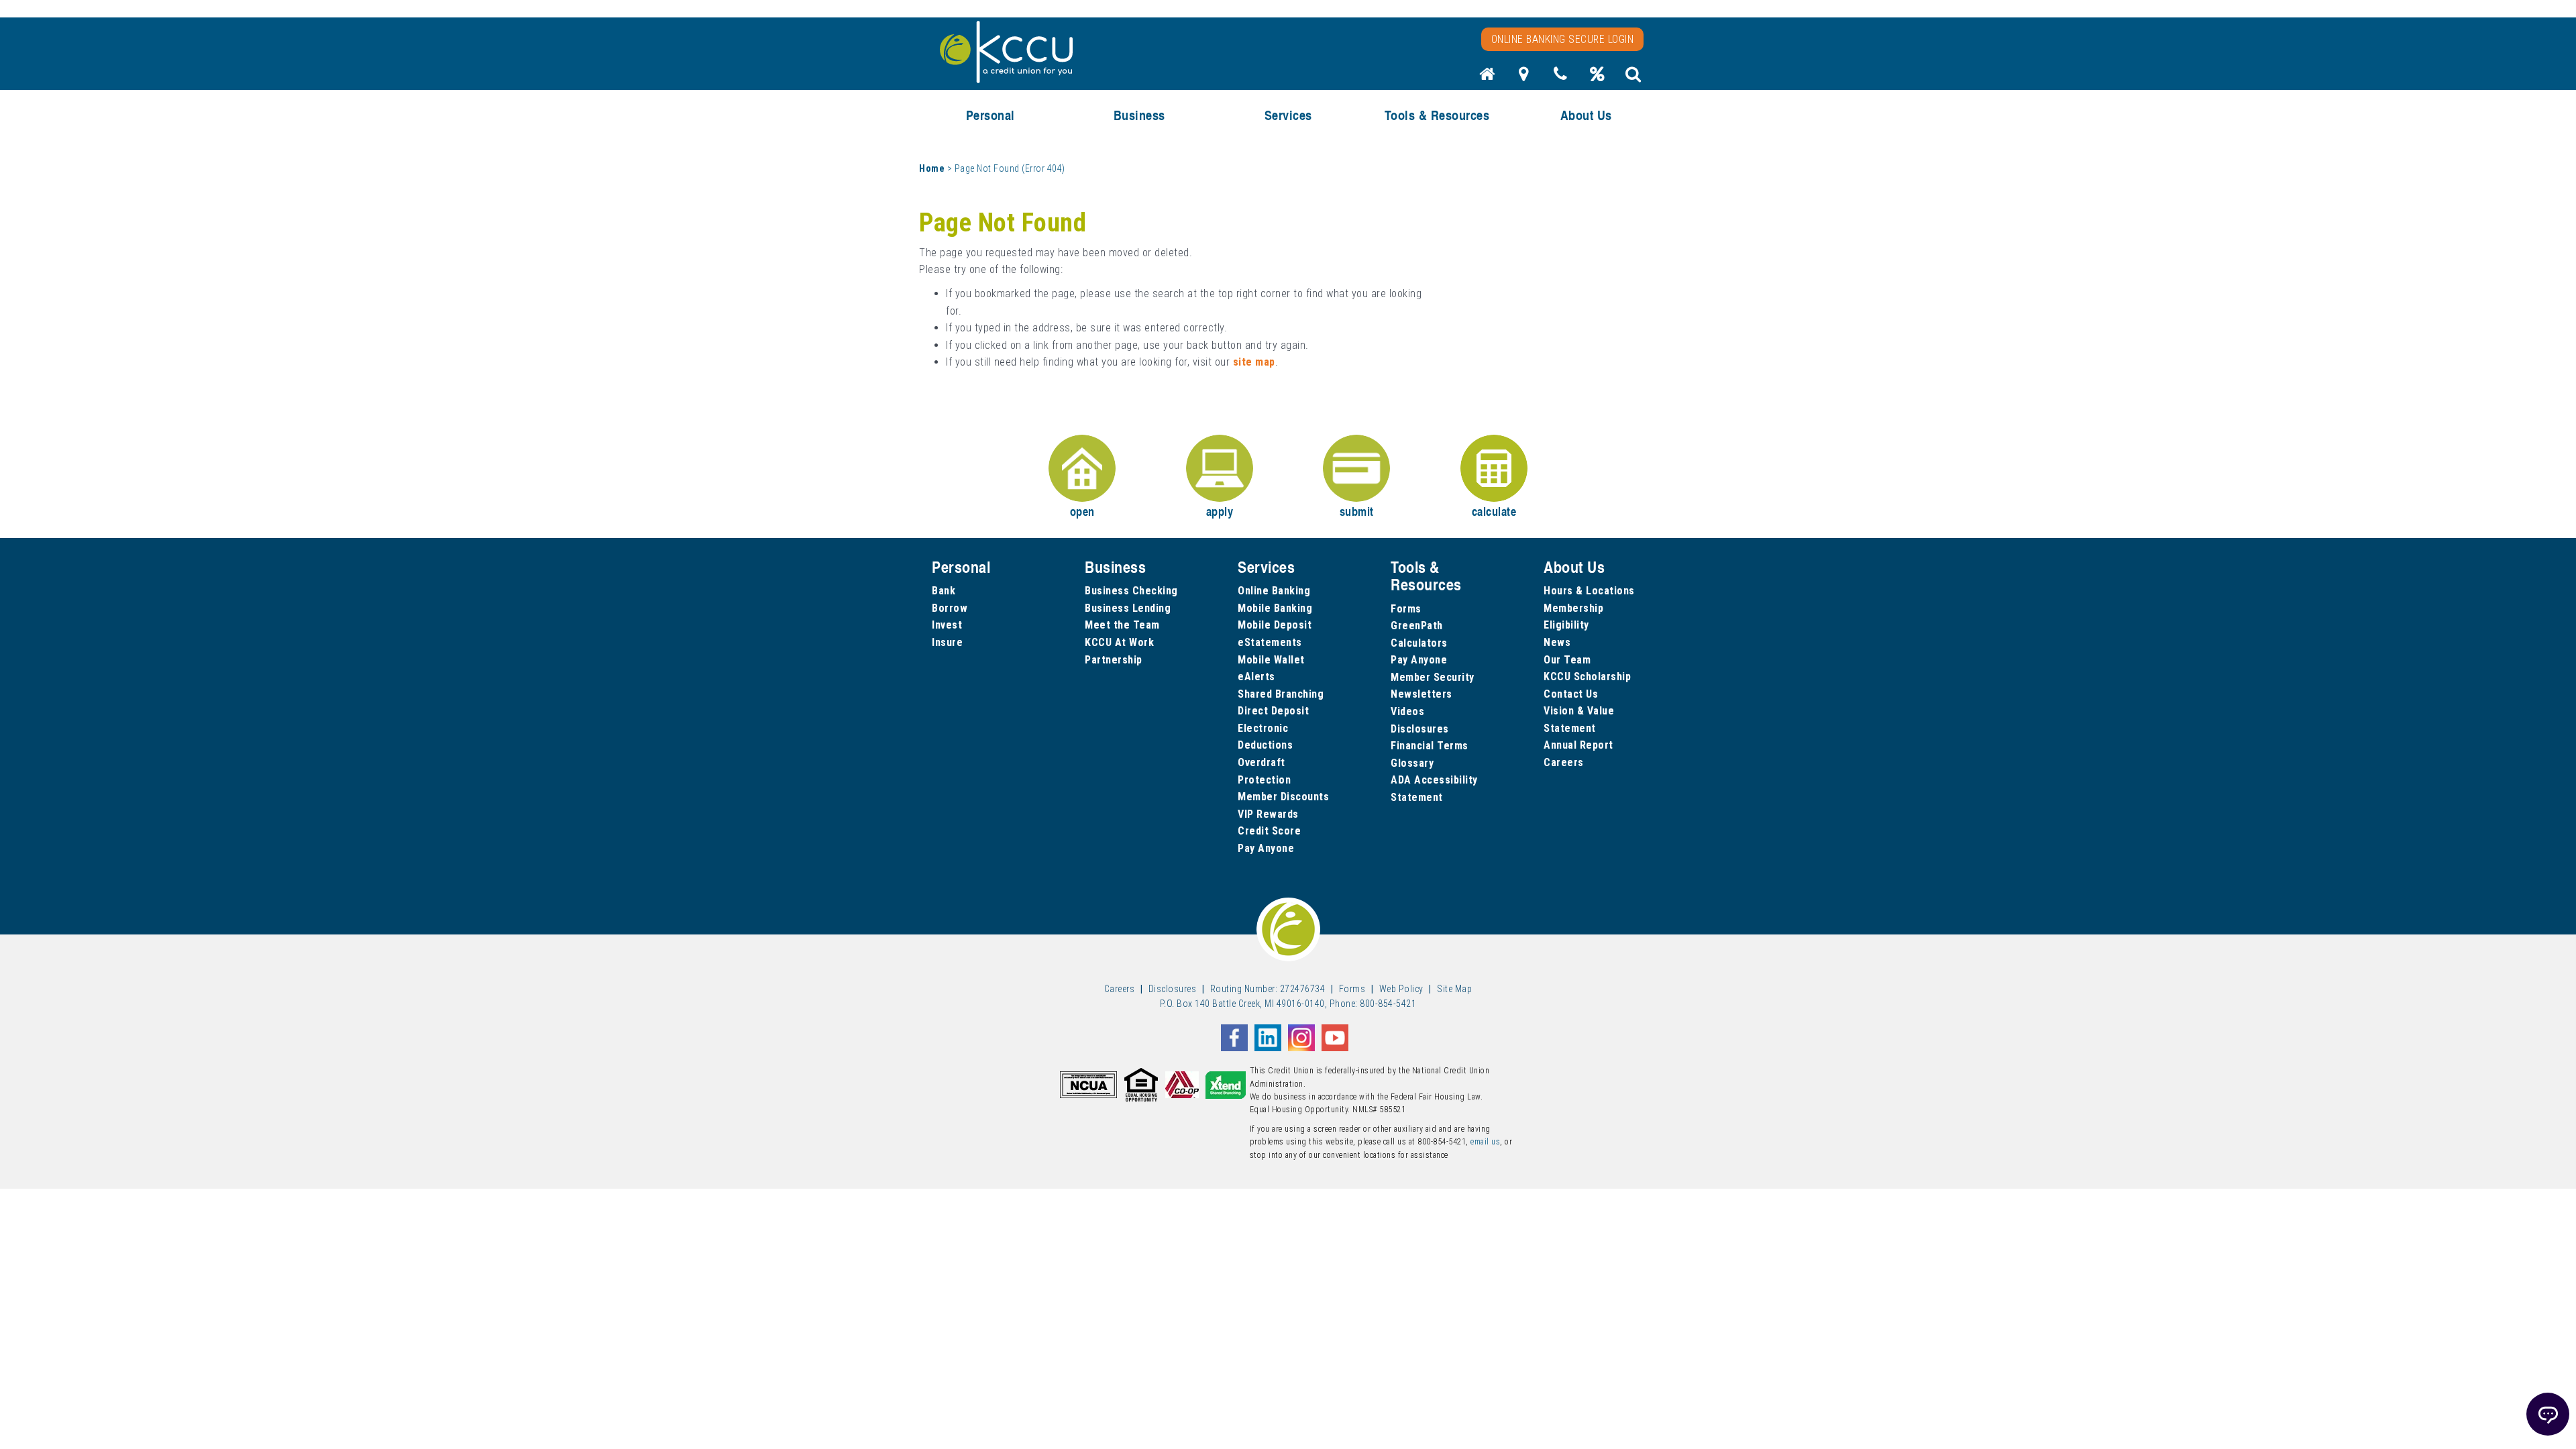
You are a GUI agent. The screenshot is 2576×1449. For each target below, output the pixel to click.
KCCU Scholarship (1587, 677)
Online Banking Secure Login (1563, 39)
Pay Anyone (1266, 848)
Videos (1407, 711)
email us (1485, 1142)
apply (1220, 511)
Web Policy (1401, 989)
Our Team (1567, 660)
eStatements (1270, 642)
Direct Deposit (1273, 711)
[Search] (1633, 78)
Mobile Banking (1275, 608)
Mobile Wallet (1271, 660)
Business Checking (1131, 591)
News (1557, 642)
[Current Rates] (1597, 78)
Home (932, 168)
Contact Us (1571, 694)
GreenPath (1417, 626)
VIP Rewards (1268, 814)
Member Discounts (1283, 797)
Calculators (1419, 643)
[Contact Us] (1560, 78)
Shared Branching (1281, 694)
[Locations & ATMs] (1524, 78)
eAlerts (1256, 677)
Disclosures (1420, 729)
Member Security (1433, 677)
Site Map (1454, 989)
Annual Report (1578, 745)
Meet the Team (1122, 625)
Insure (947, 642)
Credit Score (1269, 831)
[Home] (1487, 78)
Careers (1564, 762)
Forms (1406, 609)
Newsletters (1421, 694)
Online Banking (1274, 591)
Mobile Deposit (1275, 625)
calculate (1494, 511)
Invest (947, 625)
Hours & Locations (1589, 591)
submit (1357, 511)
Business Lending (1128, 608)
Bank (944, 591)
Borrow (950, 608)
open (1082, 511)
